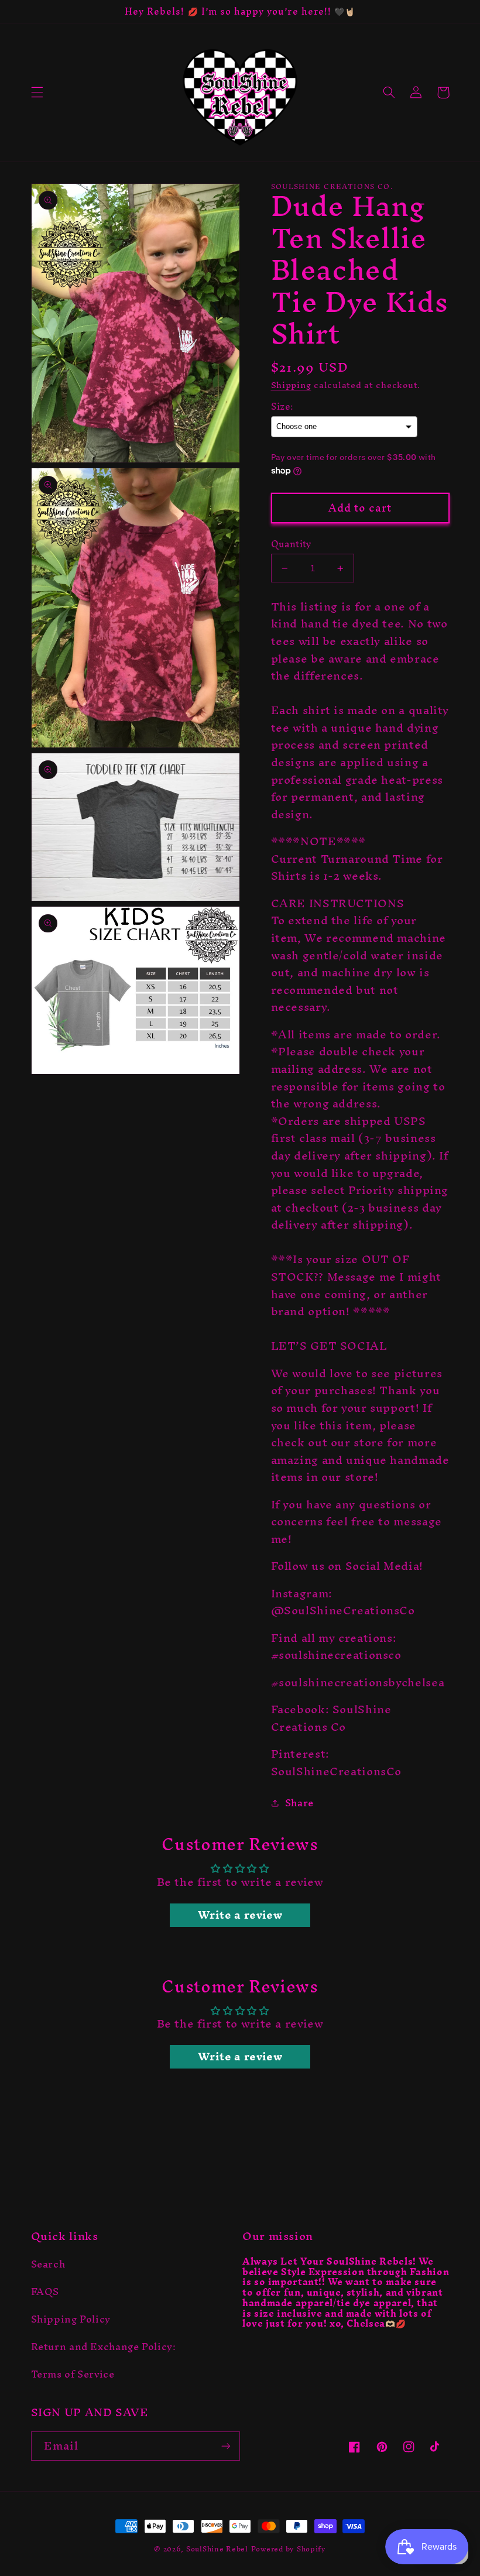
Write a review (240, 1915)
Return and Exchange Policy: (104, 2347)
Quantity (291, 544)
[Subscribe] (226, 2446)
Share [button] (299, 1803)
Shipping (291, 385)
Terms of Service (73, 2374)
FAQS (45, 2292)
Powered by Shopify (289, 2549)
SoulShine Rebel (217, 2549)
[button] (37, 92)
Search (48, 2266)
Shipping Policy (71, 2319)
